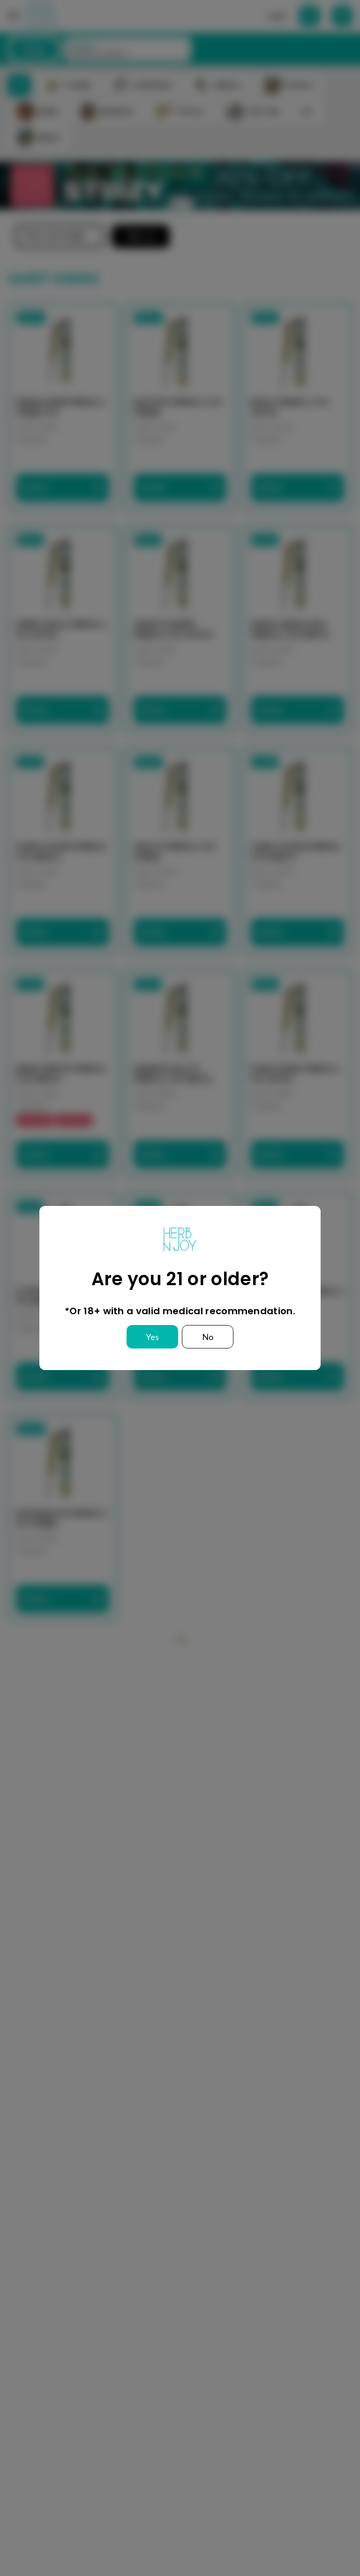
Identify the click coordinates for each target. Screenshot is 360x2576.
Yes (152, 1337)
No (208, 1337)
